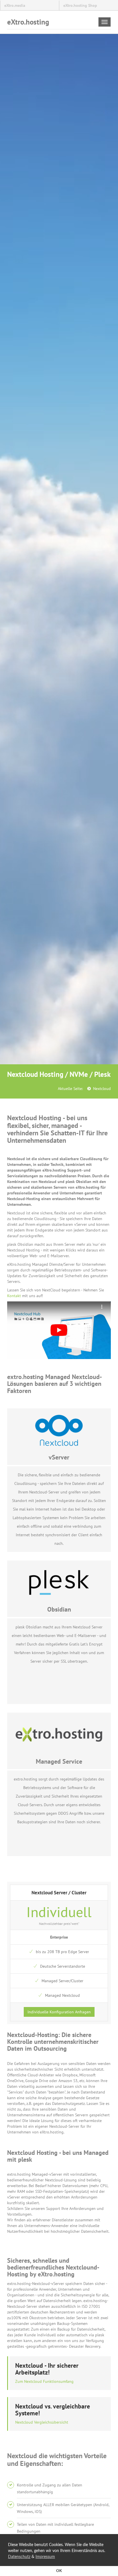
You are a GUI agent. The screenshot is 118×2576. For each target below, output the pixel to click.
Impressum (45, 2557)
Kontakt (14, 1296)
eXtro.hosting (28, 22)
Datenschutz (19, 2557)
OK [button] (59, 2571)
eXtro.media (15, 5)
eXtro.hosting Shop (80, 5)
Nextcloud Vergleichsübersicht (42, 2422)
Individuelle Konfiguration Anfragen (59, 2012)
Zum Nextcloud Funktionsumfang (44, 2381)
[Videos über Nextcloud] (59, 1330)
